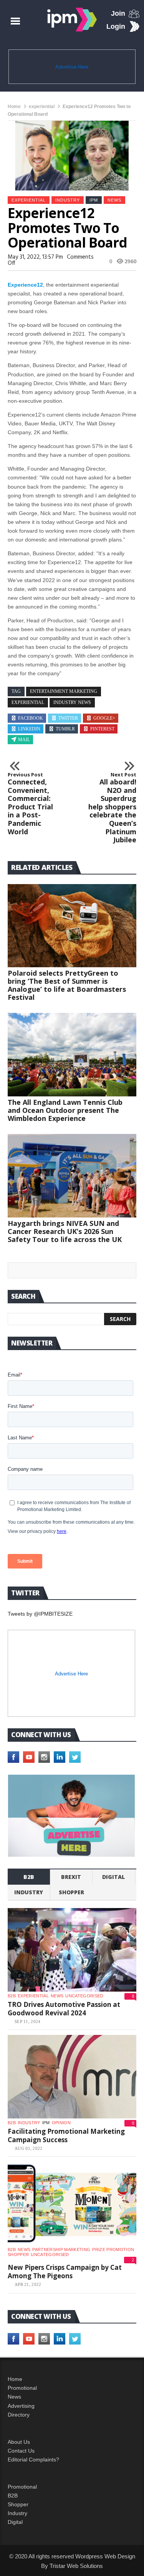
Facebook (31, 718)
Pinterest (102, 729)
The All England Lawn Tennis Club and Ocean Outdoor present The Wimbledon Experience (65, 1110)
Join (118, 13)
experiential (42, 107)
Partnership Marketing (61, 2249)
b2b (29, 1877)
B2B (13, 2496)
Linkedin (29, 729)
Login (116, 26)
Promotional (22, 2388)
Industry (17, 2513)
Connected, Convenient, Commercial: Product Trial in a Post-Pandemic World (30, 804)
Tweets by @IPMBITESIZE (40, 1614)
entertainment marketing (64, 691)
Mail (24, 740)
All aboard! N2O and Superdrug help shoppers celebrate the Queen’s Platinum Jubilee (112, 808)
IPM (94, 200)
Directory (19, 2415)
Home (14, 107)
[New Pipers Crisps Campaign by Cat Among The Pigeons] (72, 2204)
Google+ (104, 718)
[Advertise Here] (71, 1816)
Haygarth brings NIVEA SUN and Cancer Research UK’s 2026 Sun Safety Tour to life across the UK (65, 1231)
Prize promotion (113, 2249)
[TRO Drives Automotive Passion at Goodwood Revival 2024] (72, 1950)
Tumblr (65, 729)
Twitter (68, 718)
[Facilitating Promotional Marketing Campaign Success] (72, 2077)
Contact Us (21, 2451)
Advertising (21, 2406)
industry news (72, 702)
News (114, 200)
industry (68, 200)
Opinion (61, 2123)
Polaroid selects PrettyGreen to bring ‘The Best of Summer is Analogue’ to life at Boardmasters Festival (67, 985)
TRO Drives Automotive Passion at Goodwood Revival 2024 (64, 2009)
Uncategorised (84, 1996)
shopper (71, 1892)
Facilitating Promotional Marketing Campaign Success (66, 2135)
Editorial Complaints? (33, 2460)
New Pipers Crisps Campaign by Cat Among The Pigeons (65, 2272)
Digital (113, 1877)
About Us (19, 2442)
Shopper (18, 2504)
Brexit (71, 1877)
